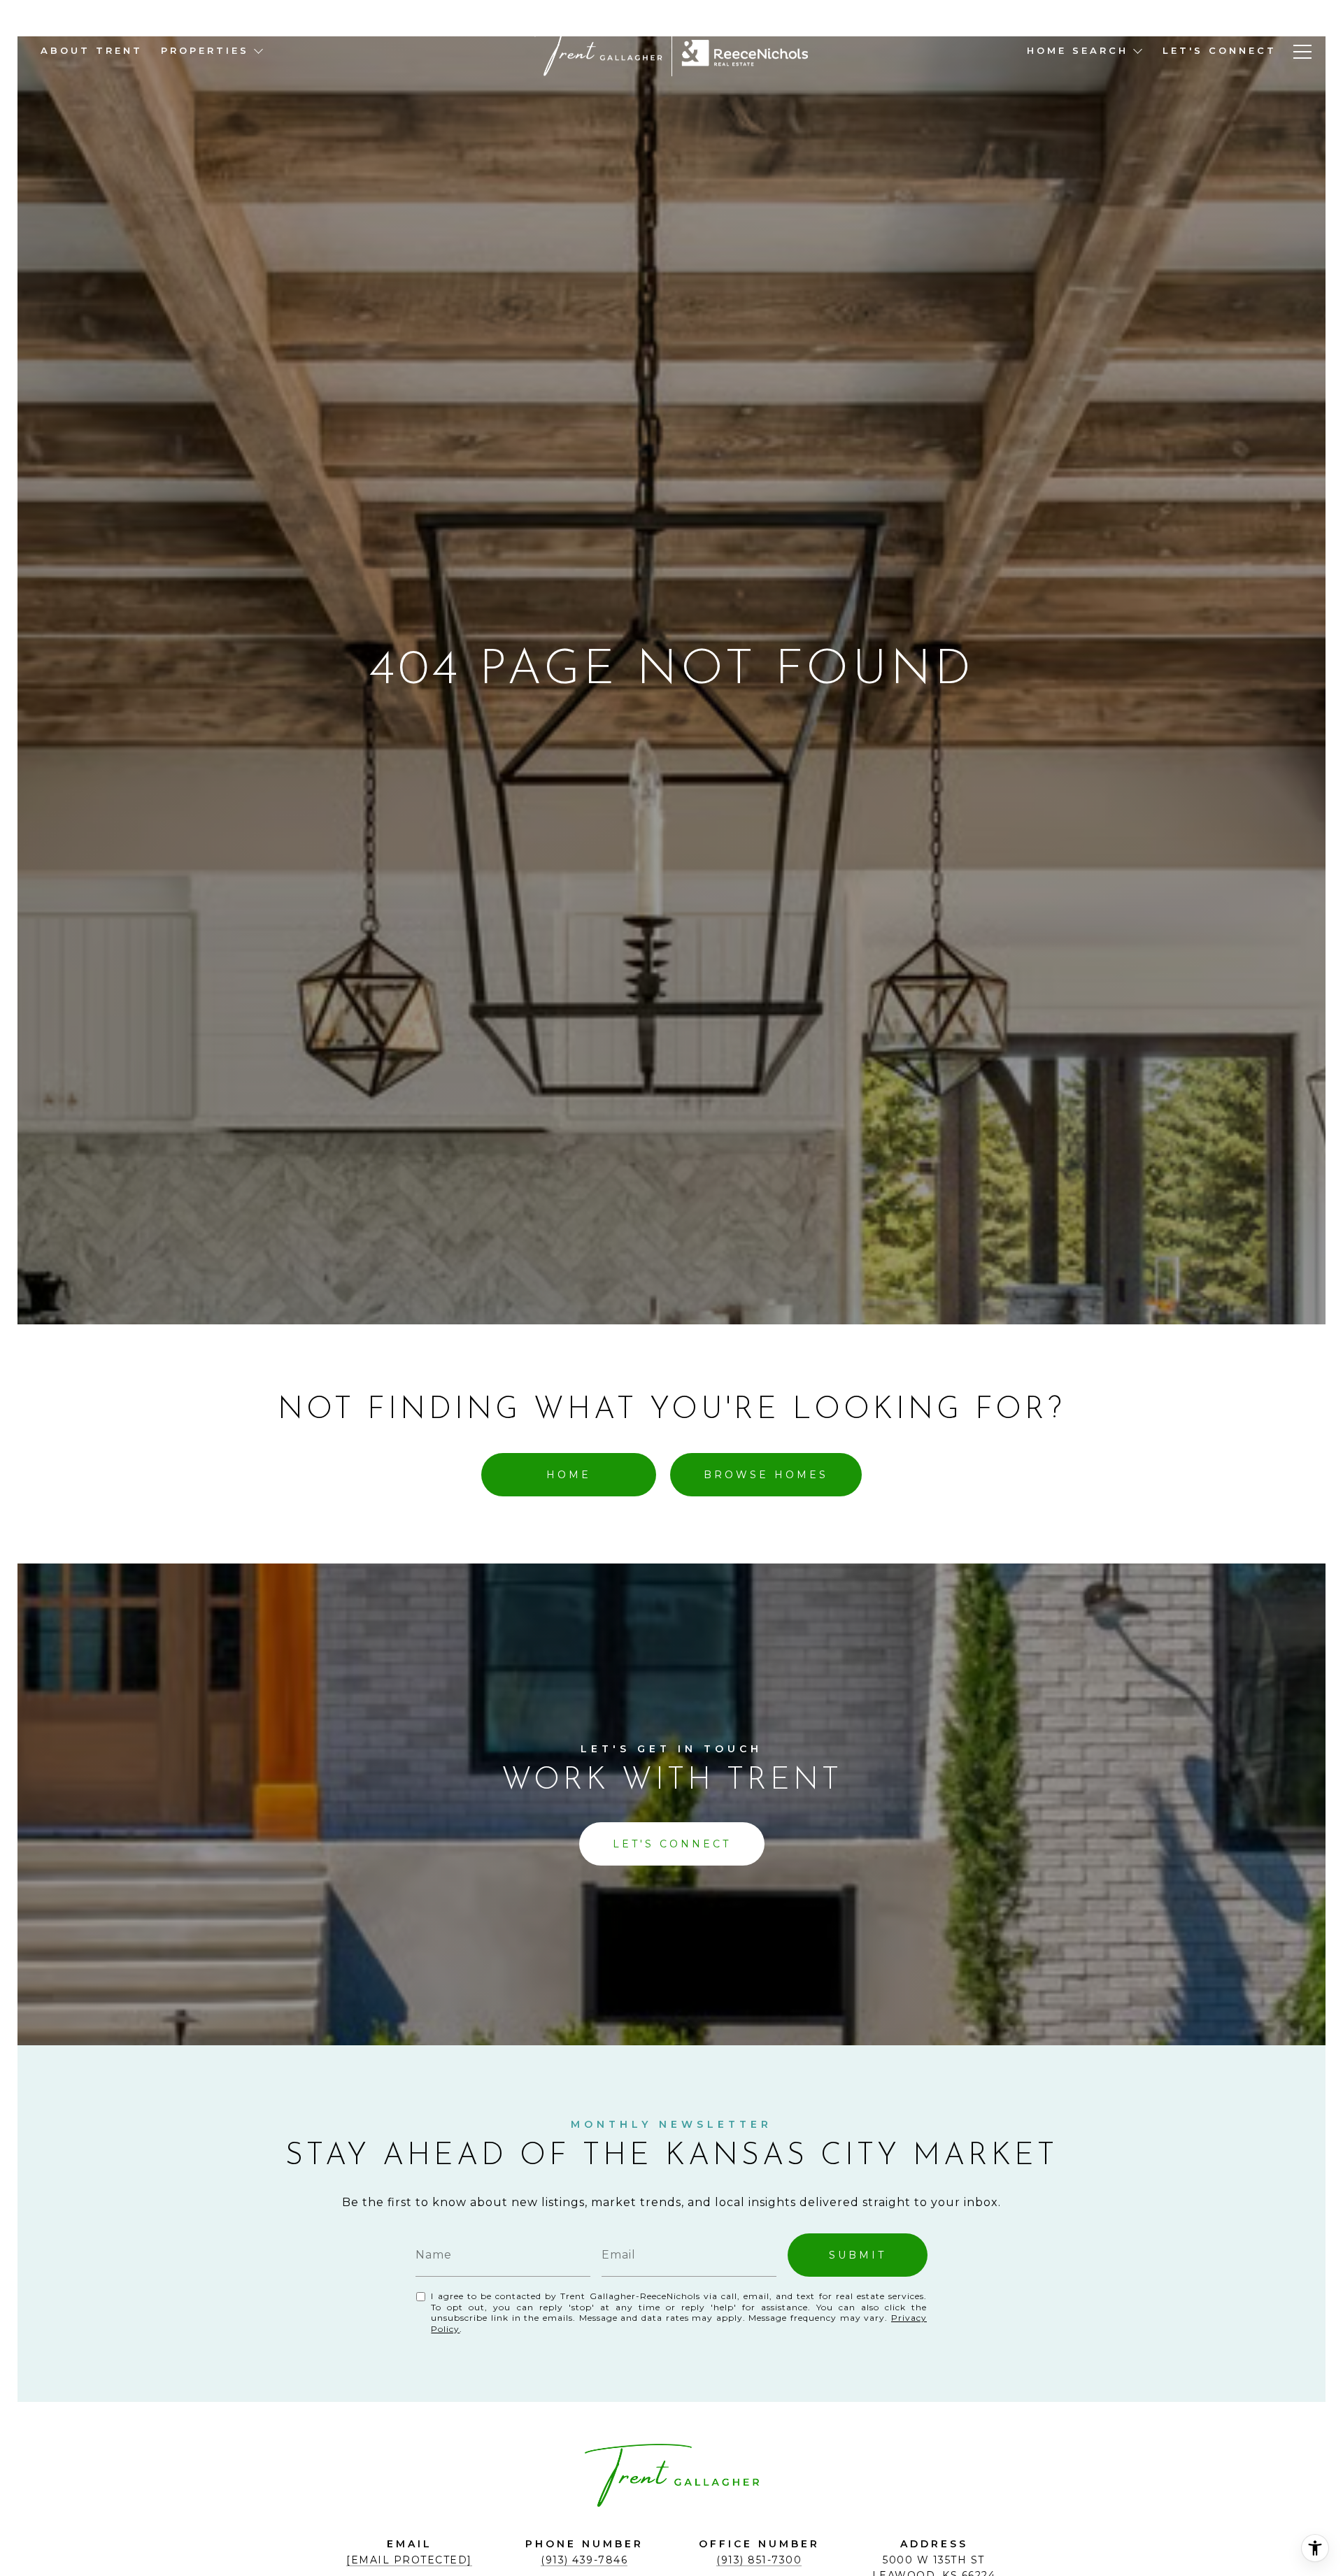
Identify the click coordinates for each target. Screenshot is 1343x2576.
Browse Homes (766, 1475)
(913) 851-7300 (759, 2560)
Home (569, 1475)
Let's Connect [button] (672, 1844)
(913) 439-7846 (584, 2560)
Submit (858, 2255)
